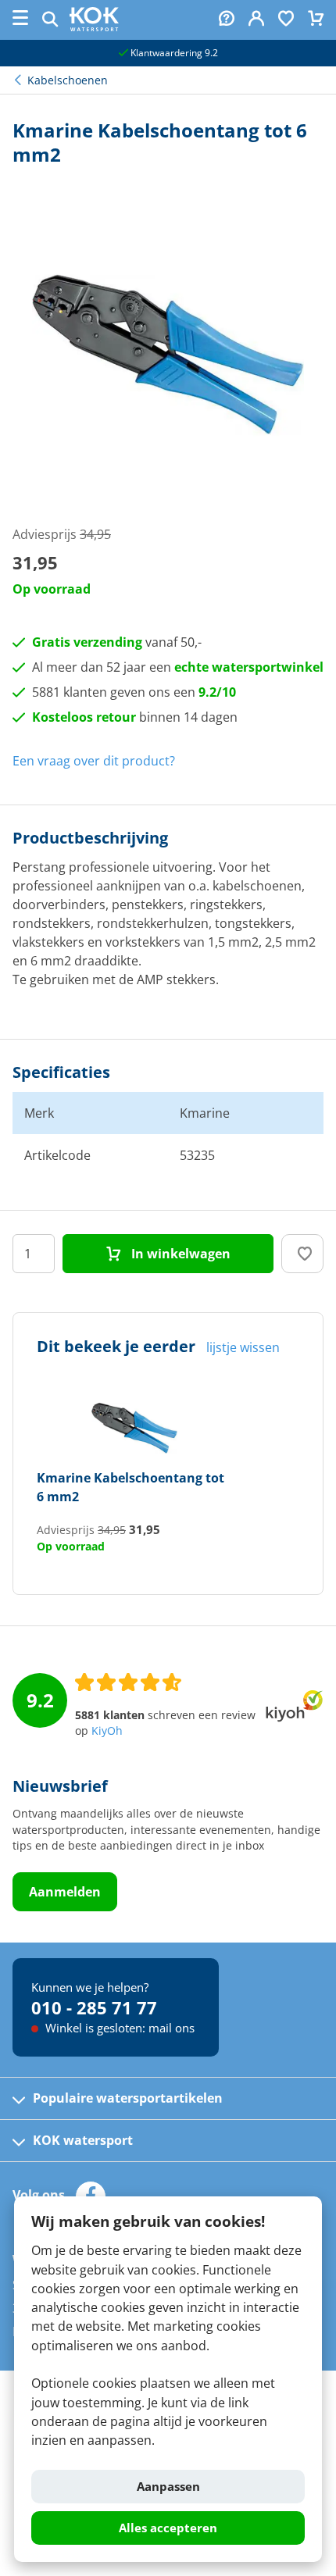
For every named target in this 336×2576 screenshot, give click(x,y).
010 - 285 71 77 (94, 2007)
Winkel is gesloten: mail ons (118, 2028)
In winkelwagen (179, 1254)
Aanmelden (65, 1892)
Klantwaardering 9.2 (173, 53)
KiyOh (107, 1731)
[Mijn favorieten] (286, 20)
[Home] (94, 27)
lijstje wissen (243, 1347)
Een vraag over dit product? (94, 761)
